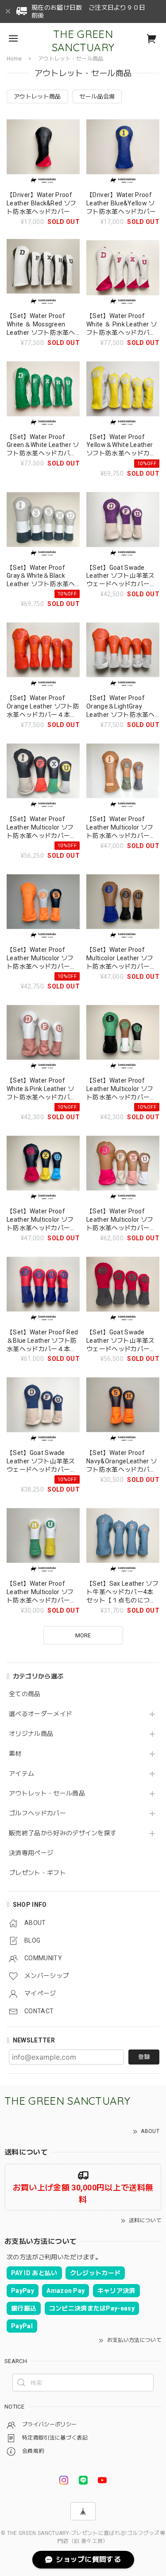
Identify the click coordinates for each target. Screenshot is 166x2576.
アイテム (21, 1773)
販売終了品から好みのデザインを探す (63, 1833)
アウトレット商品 (37, 97)
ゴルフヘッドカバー (37, 1813)
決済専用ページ (31, 1853)
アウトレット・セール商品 (47, 1793)
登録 (144, 2057)
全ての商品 (25, 1694)
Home (14, 59)
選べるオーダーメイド (41, 1714)
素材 (15, 1754)
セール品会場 (97, 97)
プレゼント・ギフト (37, 1873)
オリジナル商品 (31, 1734)
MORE (83, 1635)
